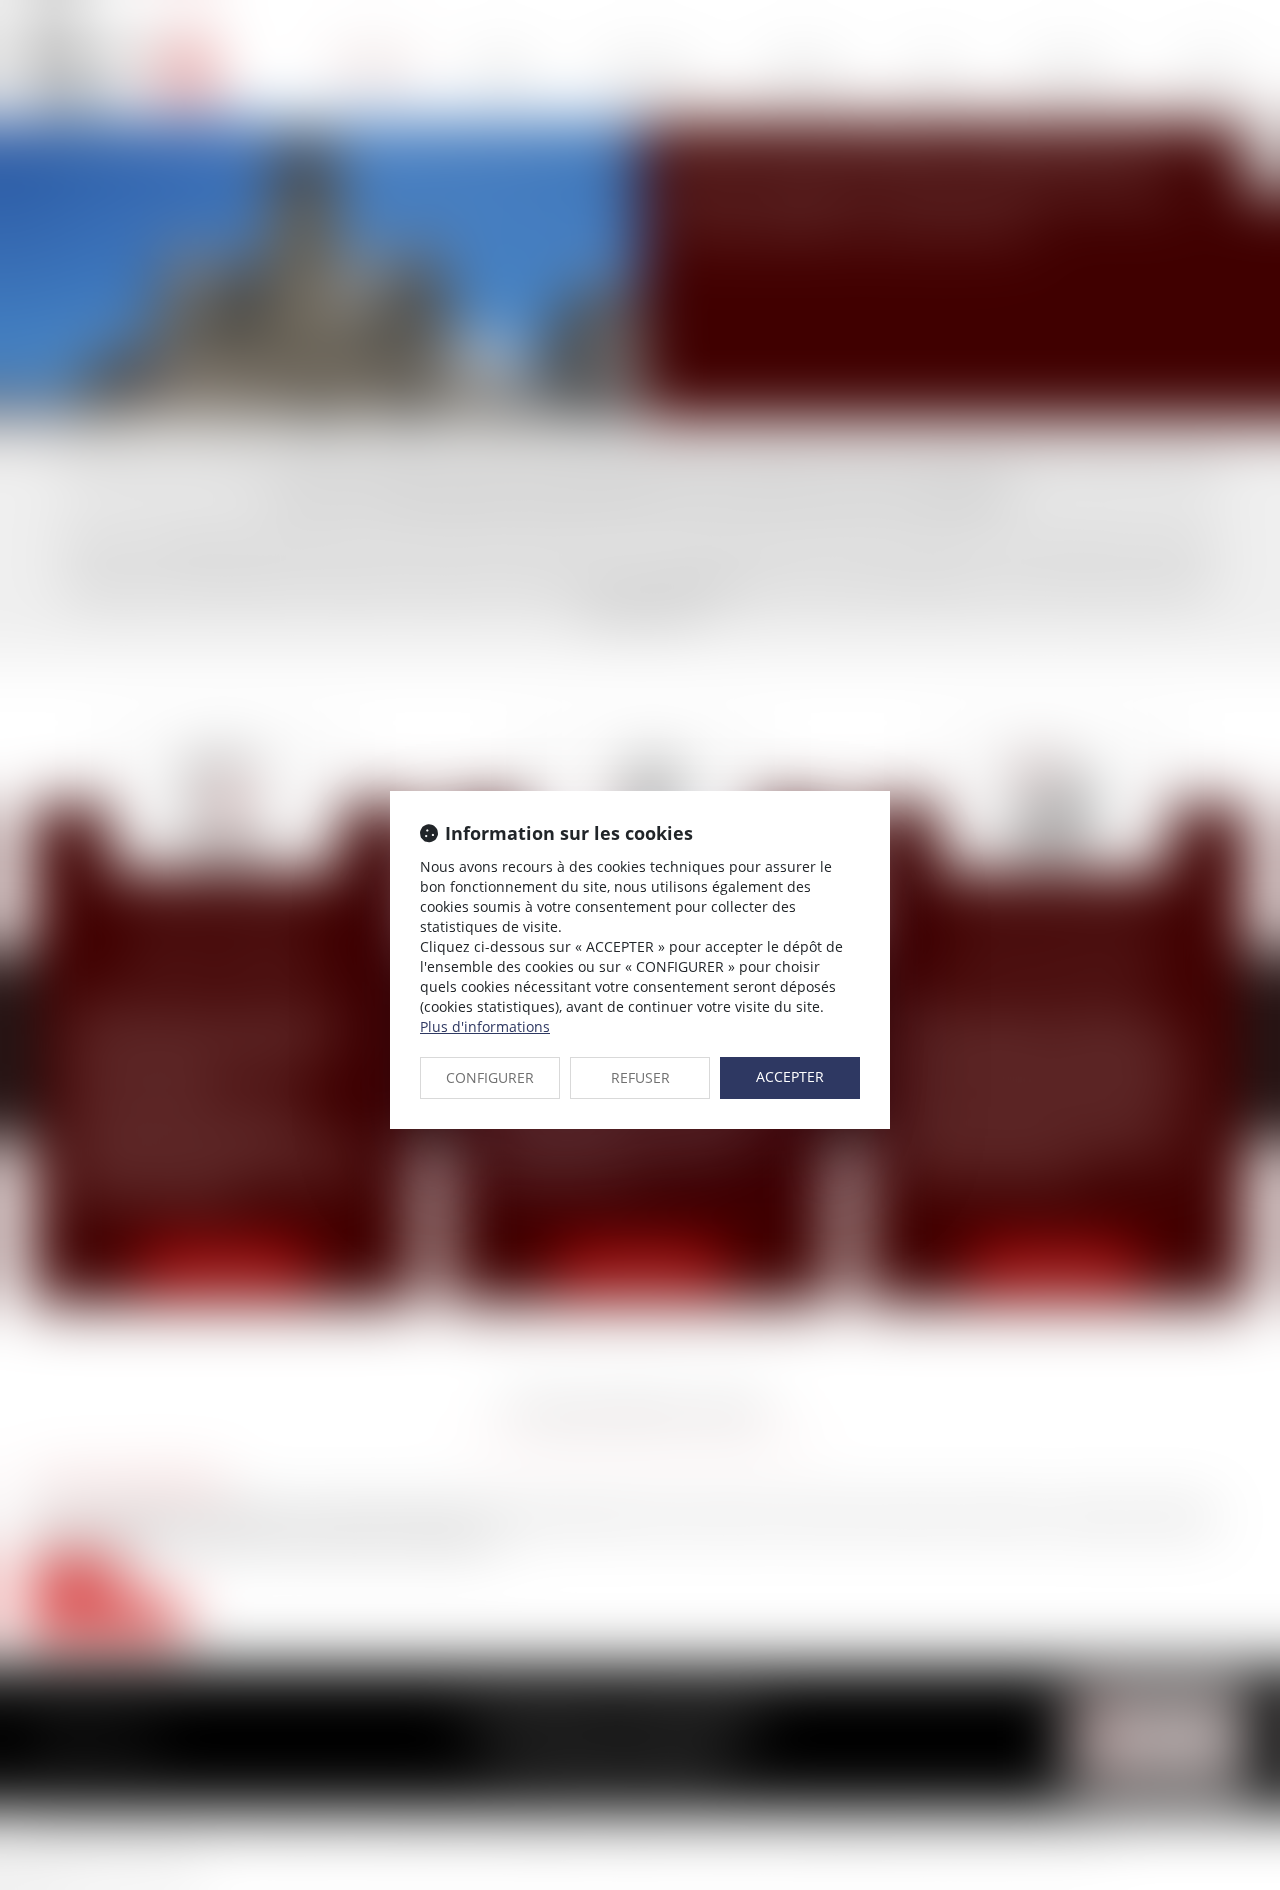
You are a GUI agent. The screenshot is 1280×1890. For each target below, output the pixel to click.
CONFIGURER (490, 1077)
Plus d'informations (485, 1026)
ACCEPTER (790, 1076)
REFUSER (640, 1077)
